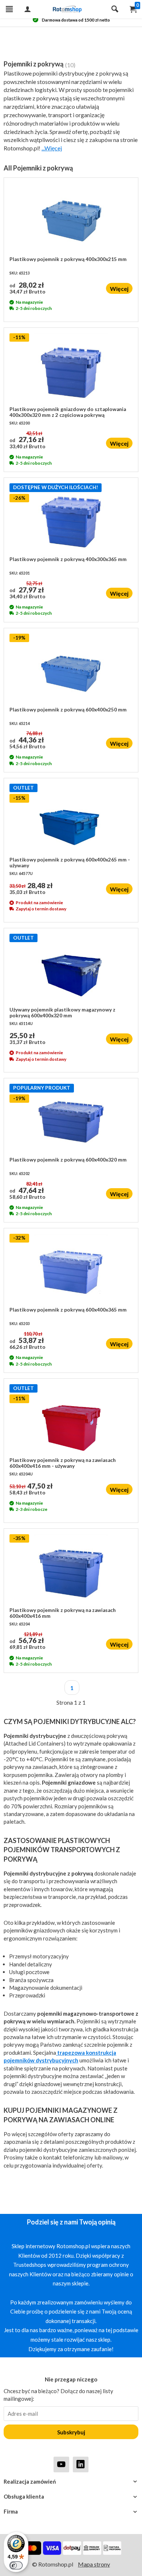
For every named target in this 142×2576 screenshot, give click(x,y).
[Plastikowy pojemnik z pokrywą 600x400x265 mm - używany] (71, 820)
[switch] (16, 2565)
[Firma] (71, 2512)
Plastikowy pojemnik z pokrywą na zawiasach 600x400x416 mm (63, 1613)
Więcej (119, 289)
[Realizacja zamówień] (71, 2482)
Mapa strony (94, 2564)
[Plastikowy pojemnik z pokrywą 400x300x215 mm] (71, 220)
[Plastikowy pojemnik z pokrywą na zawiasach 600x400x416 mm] (71, 1571)
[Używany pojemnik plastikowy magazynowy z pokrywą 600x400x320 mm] (71, 970)
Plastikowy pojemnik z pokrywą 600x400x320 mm (68, 1160)
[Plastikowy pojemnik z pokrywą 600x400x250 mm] (71, 670)
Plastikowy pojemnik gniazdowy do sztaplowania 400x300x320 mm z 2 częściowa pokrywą (68, 412)
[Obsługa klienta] (71, 2497)
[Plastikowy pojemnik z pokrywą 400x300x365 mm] (71, 520)
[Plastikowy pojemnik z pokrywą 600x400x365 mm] (71, 1270)
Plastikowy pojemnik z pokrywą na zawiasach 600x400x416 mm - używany (63, 1463)
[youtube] (61, 2464)
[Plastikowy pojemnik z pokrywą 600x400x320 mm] (71, 1120)
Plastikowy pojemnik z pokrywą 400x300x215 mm (68, 259)
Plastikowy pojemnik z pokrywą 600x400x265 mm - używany (70, 863)
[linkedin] (81, 2464)
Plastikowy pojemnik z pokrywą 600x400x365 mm (68, 1310)
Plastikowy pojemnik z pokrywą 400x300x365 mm (68, 559)
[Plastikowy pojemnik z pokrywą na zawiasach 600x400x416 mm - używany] (71, 1421)
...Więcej (52, 148)
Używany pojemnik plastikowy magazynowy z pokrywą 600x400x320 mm (62, 1013)
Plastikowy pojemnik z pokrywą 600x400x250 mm (68, 710)
